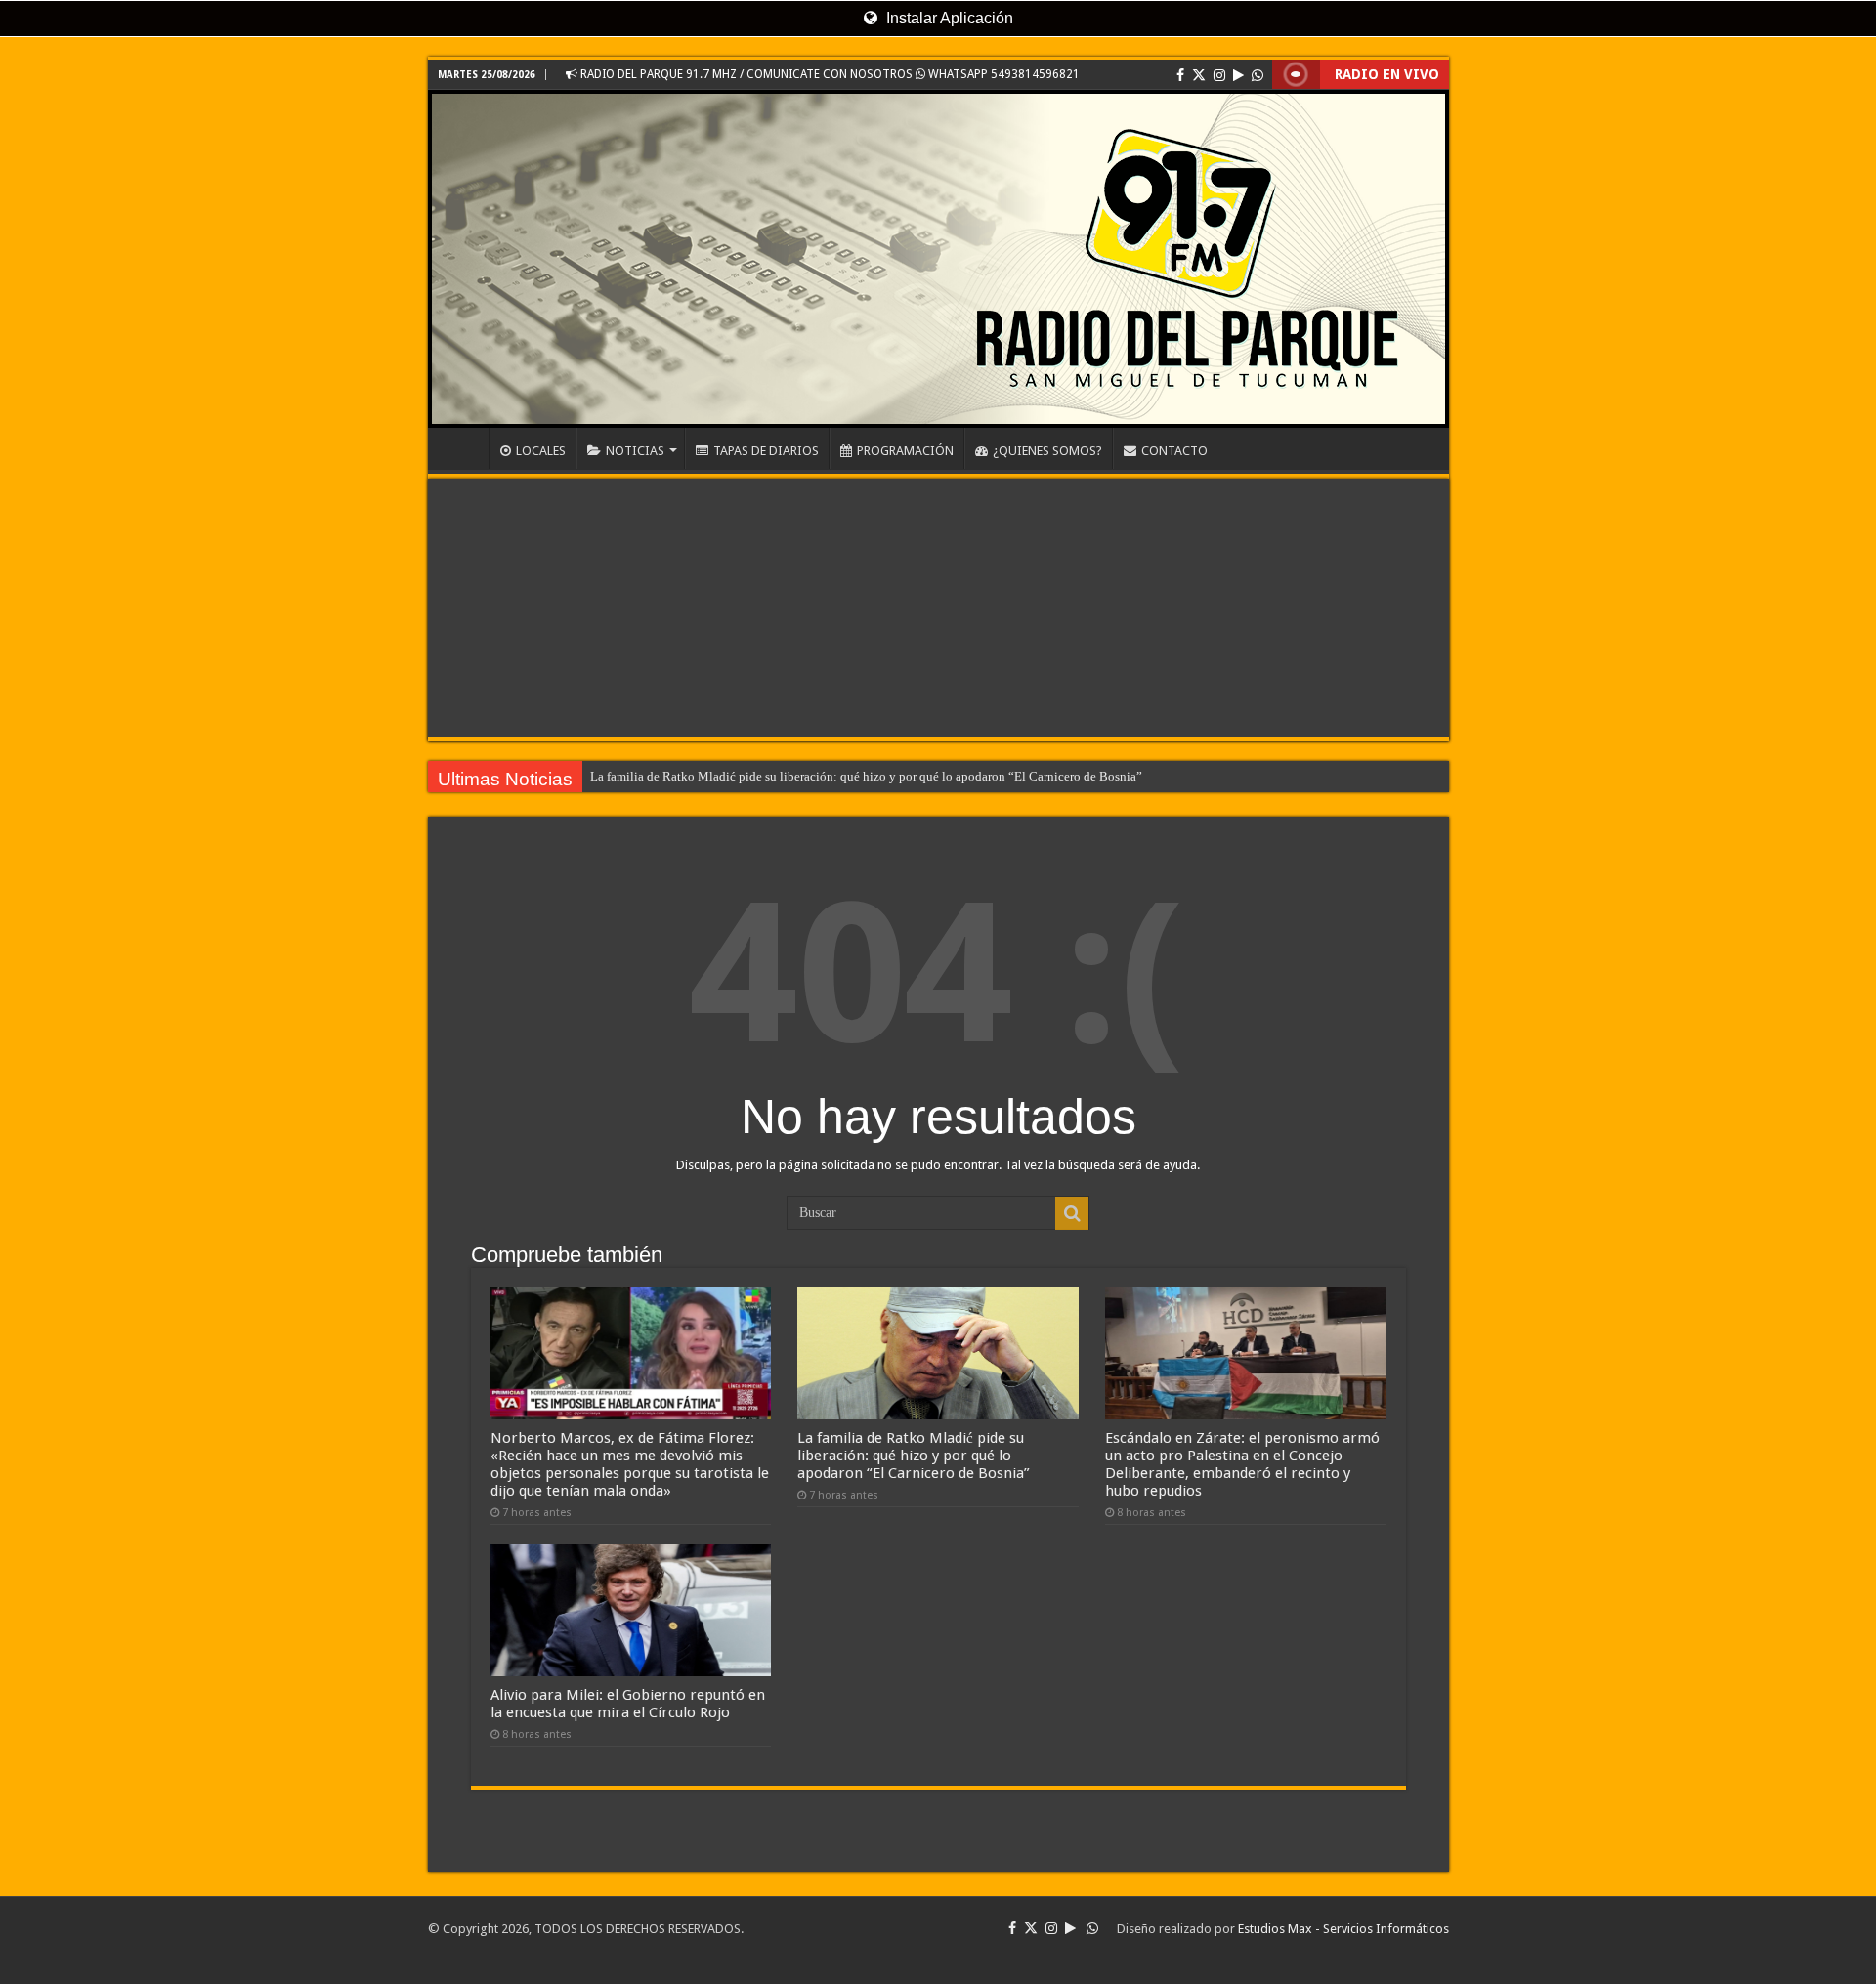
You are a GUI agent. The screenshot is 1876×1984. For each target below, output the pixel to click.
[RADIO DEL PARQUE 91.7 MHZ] (938, 259)
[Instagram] (1219, 75)
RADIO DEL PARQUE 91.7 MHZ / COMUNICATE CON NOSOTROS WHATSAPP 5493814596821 (829, 74)
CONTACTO (1174, 451)
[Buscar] (1072, 1213)
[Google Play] (1238, 75)
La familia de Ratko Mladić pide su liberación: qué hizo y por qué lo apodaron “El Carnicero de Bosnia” (866, 776)
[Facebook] (1180, 75)
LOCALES (541, 451)
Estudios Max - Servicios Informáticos (1343, 1929)
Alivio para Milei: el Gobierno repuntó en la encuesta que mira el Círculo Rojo (628, 1704)
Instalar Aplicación (948, 18)
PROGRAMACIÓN (905, 451)
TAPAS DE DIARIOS (766, 451)
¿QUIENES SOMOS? (1047, 451)
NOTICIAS (635, 451)
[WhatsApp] (1258, 75)
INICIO (463, 448)
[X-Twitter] (1199, 75)
